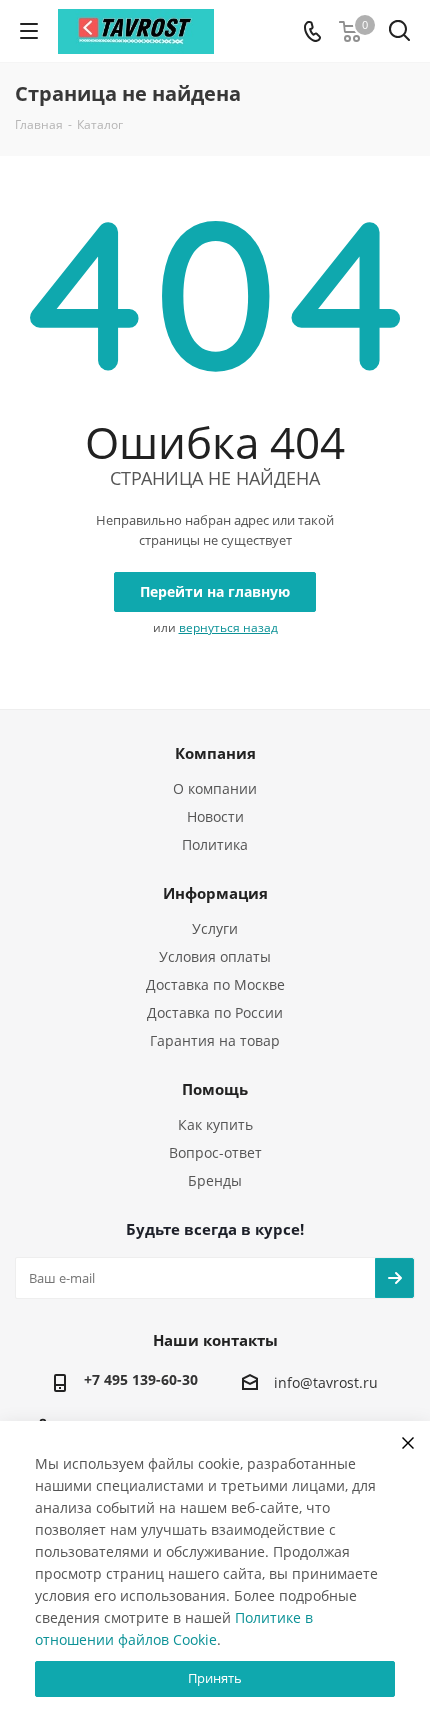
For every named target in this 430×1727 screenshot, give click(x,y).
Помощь (215, 1089)
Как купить (215, 1124)
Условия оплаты (215, 956)
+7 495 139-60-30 (141, 1379)
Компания (215, 753)
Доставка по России (215, 1012)
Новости (215, 816)
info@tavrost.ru (326, 1382)
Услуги (215, 928)
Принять (215, 1678)
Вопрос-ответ (215, 1152)
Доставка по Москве (215, 984)
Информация (215, 893)
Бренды (215, 1180)
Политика (215, 844)
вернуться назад (228, 627)
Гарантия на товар (215, 1040)
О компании (215, 788)
